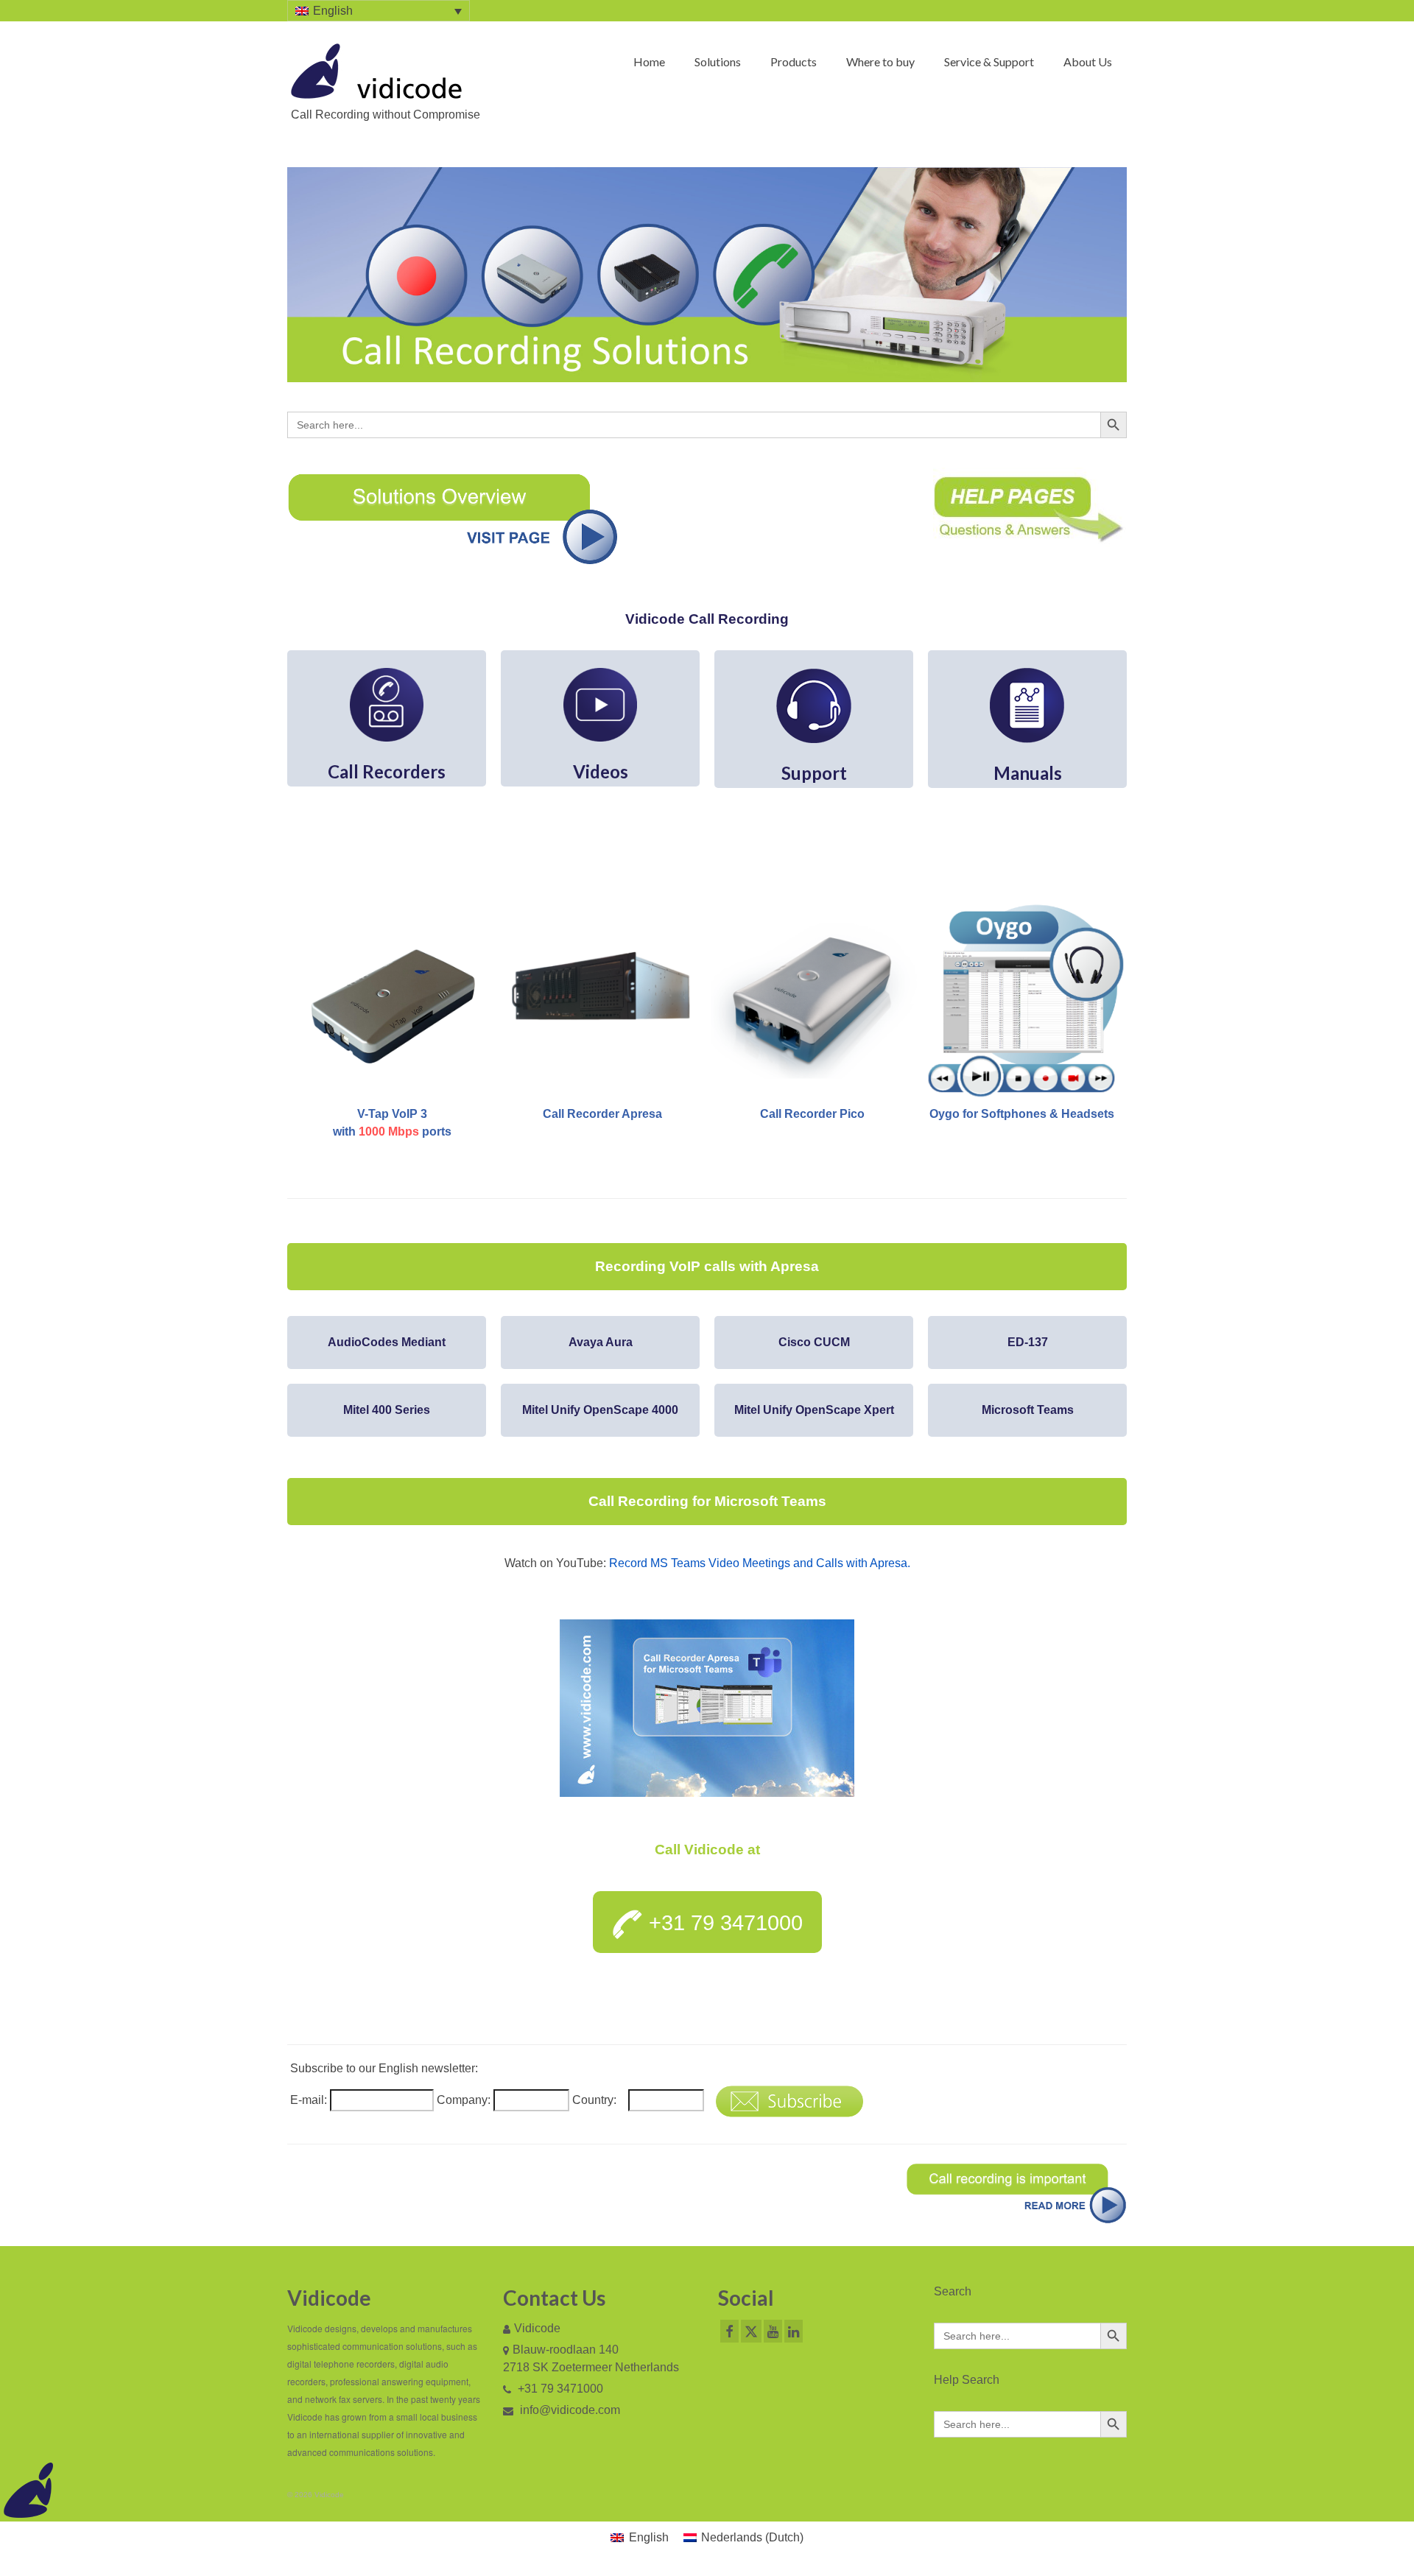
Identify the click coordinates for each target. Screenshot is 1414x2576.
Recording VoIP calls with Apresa (707, 1266)
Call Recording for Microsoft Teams (707, 1501)
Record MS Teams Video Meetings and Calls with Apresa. (760, 1563)
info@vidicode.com (569, 2410)
